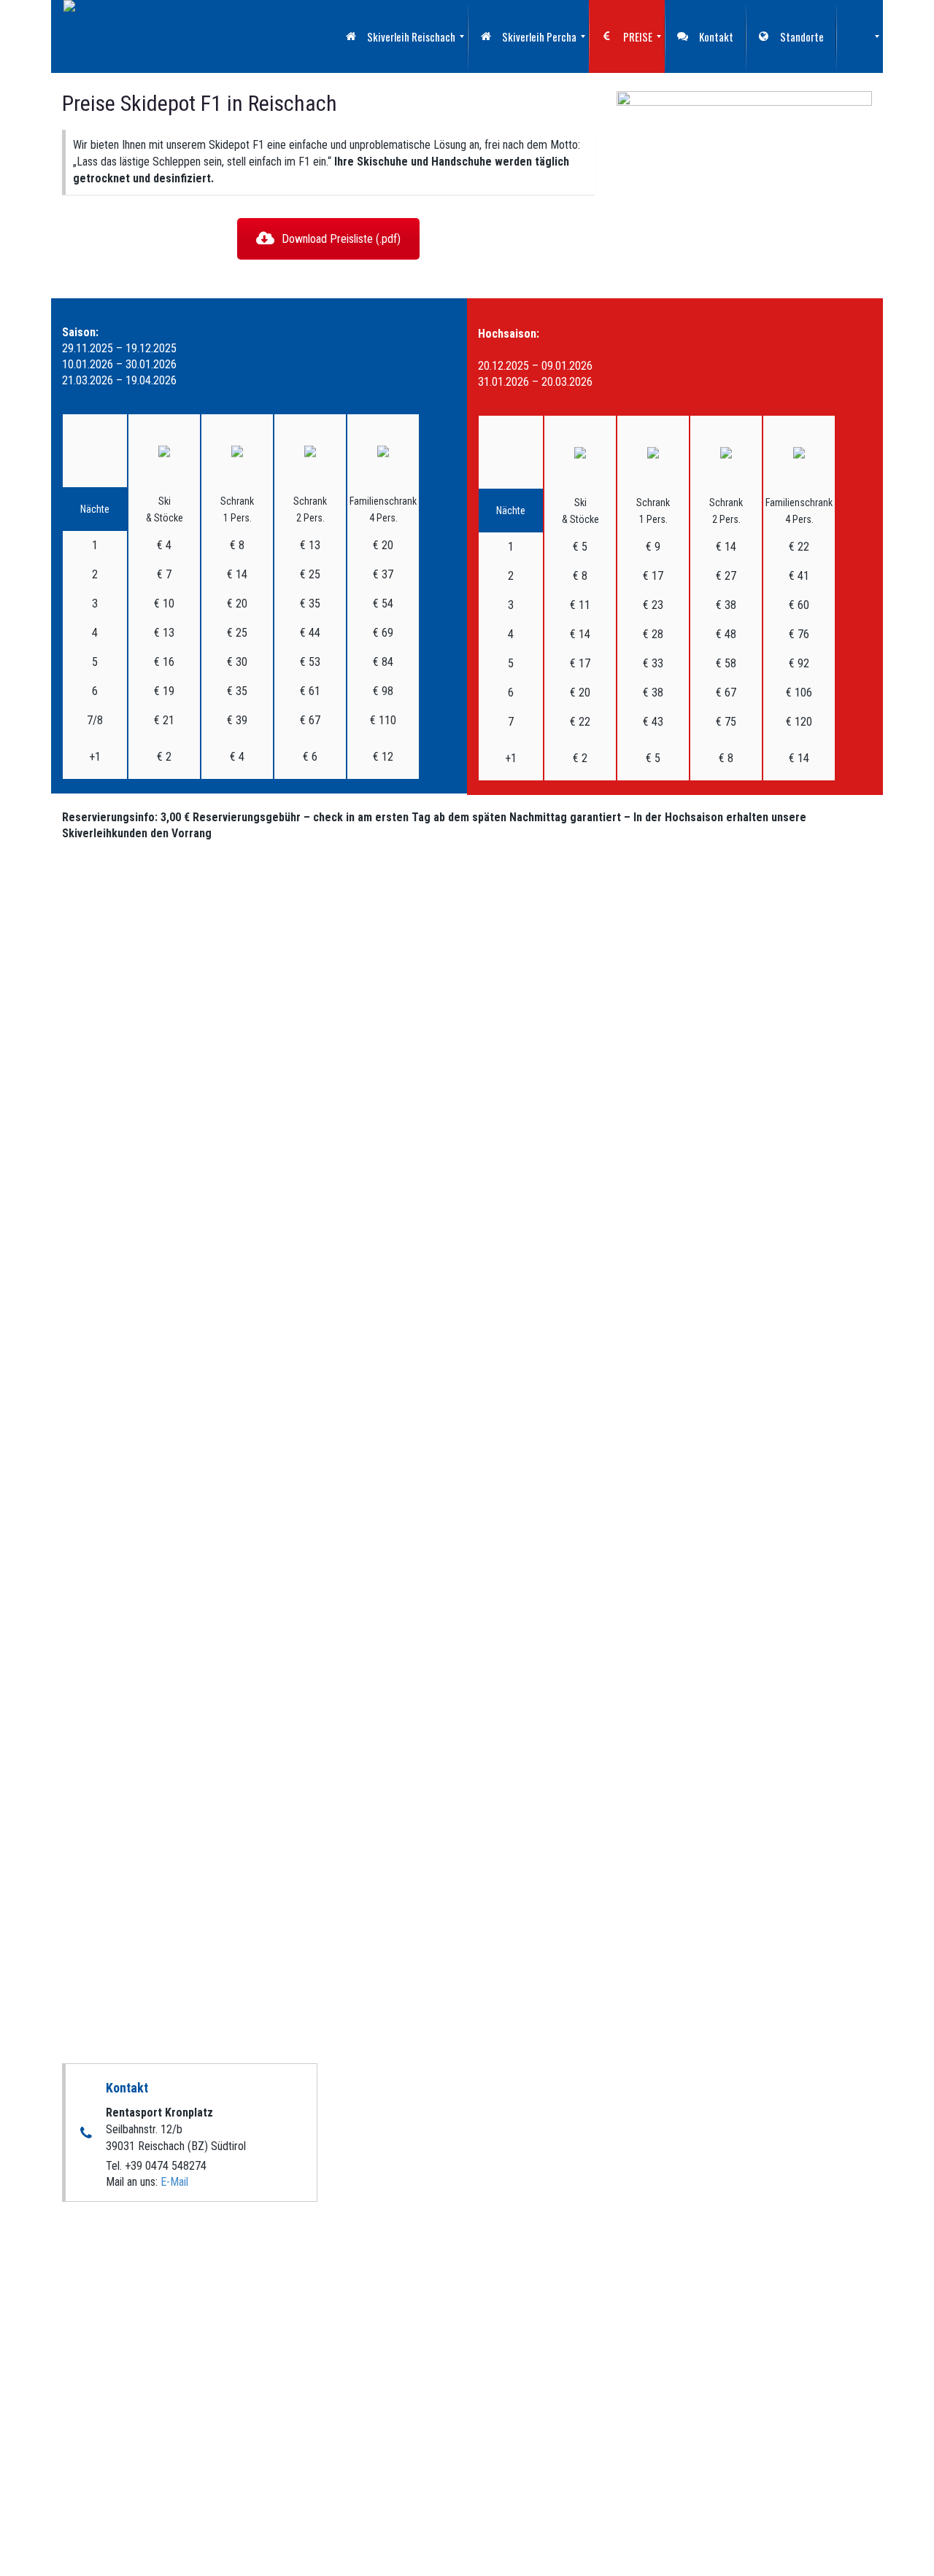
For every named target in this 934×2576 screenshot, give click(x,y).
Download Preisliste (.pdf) (341, 239)
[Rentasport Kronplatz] (69, 36)
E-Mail (174, 2182)
